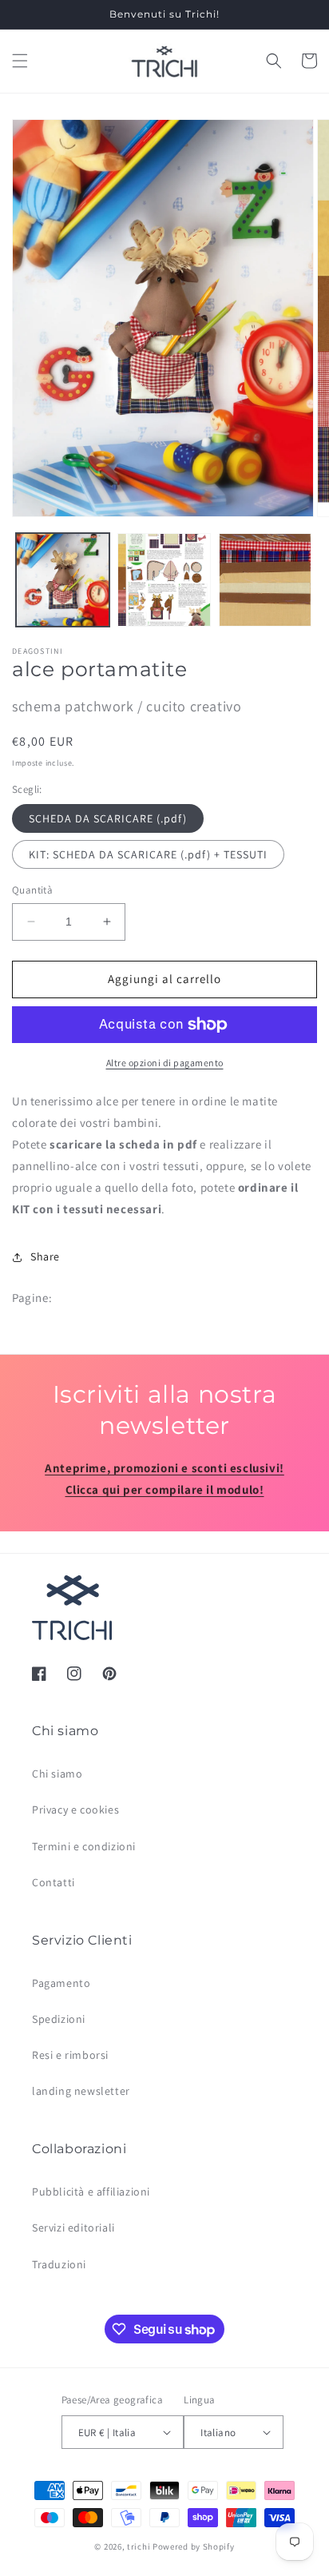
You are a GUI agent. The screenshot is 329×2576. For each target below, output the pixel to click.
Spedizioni (59, 2019)
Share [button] (45, 1256)
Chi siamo (57, 1774)
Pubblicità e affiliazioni (91, 2192)
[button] (20, 61)
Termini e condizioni (84, 1846)
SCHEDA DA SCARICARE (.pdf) (108, 818)
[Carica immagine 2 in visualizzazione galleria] (164, 580)
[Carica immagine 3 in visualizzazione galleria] (266, 580)
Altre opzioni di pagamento (165, 1063)
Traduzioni (59, 2264)
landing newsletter (81, 2091)
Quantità (32, 890)
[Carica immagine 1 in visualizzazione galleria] (63, 580)
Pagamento (61, 1983)
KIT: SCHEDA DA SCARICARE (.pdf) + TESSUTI (148, 854)
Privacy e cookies (75, 1810)
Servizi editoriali (73, 2228)
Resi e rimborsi (70, 2055)
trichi (139, 2546)
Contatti (54, 1882)
